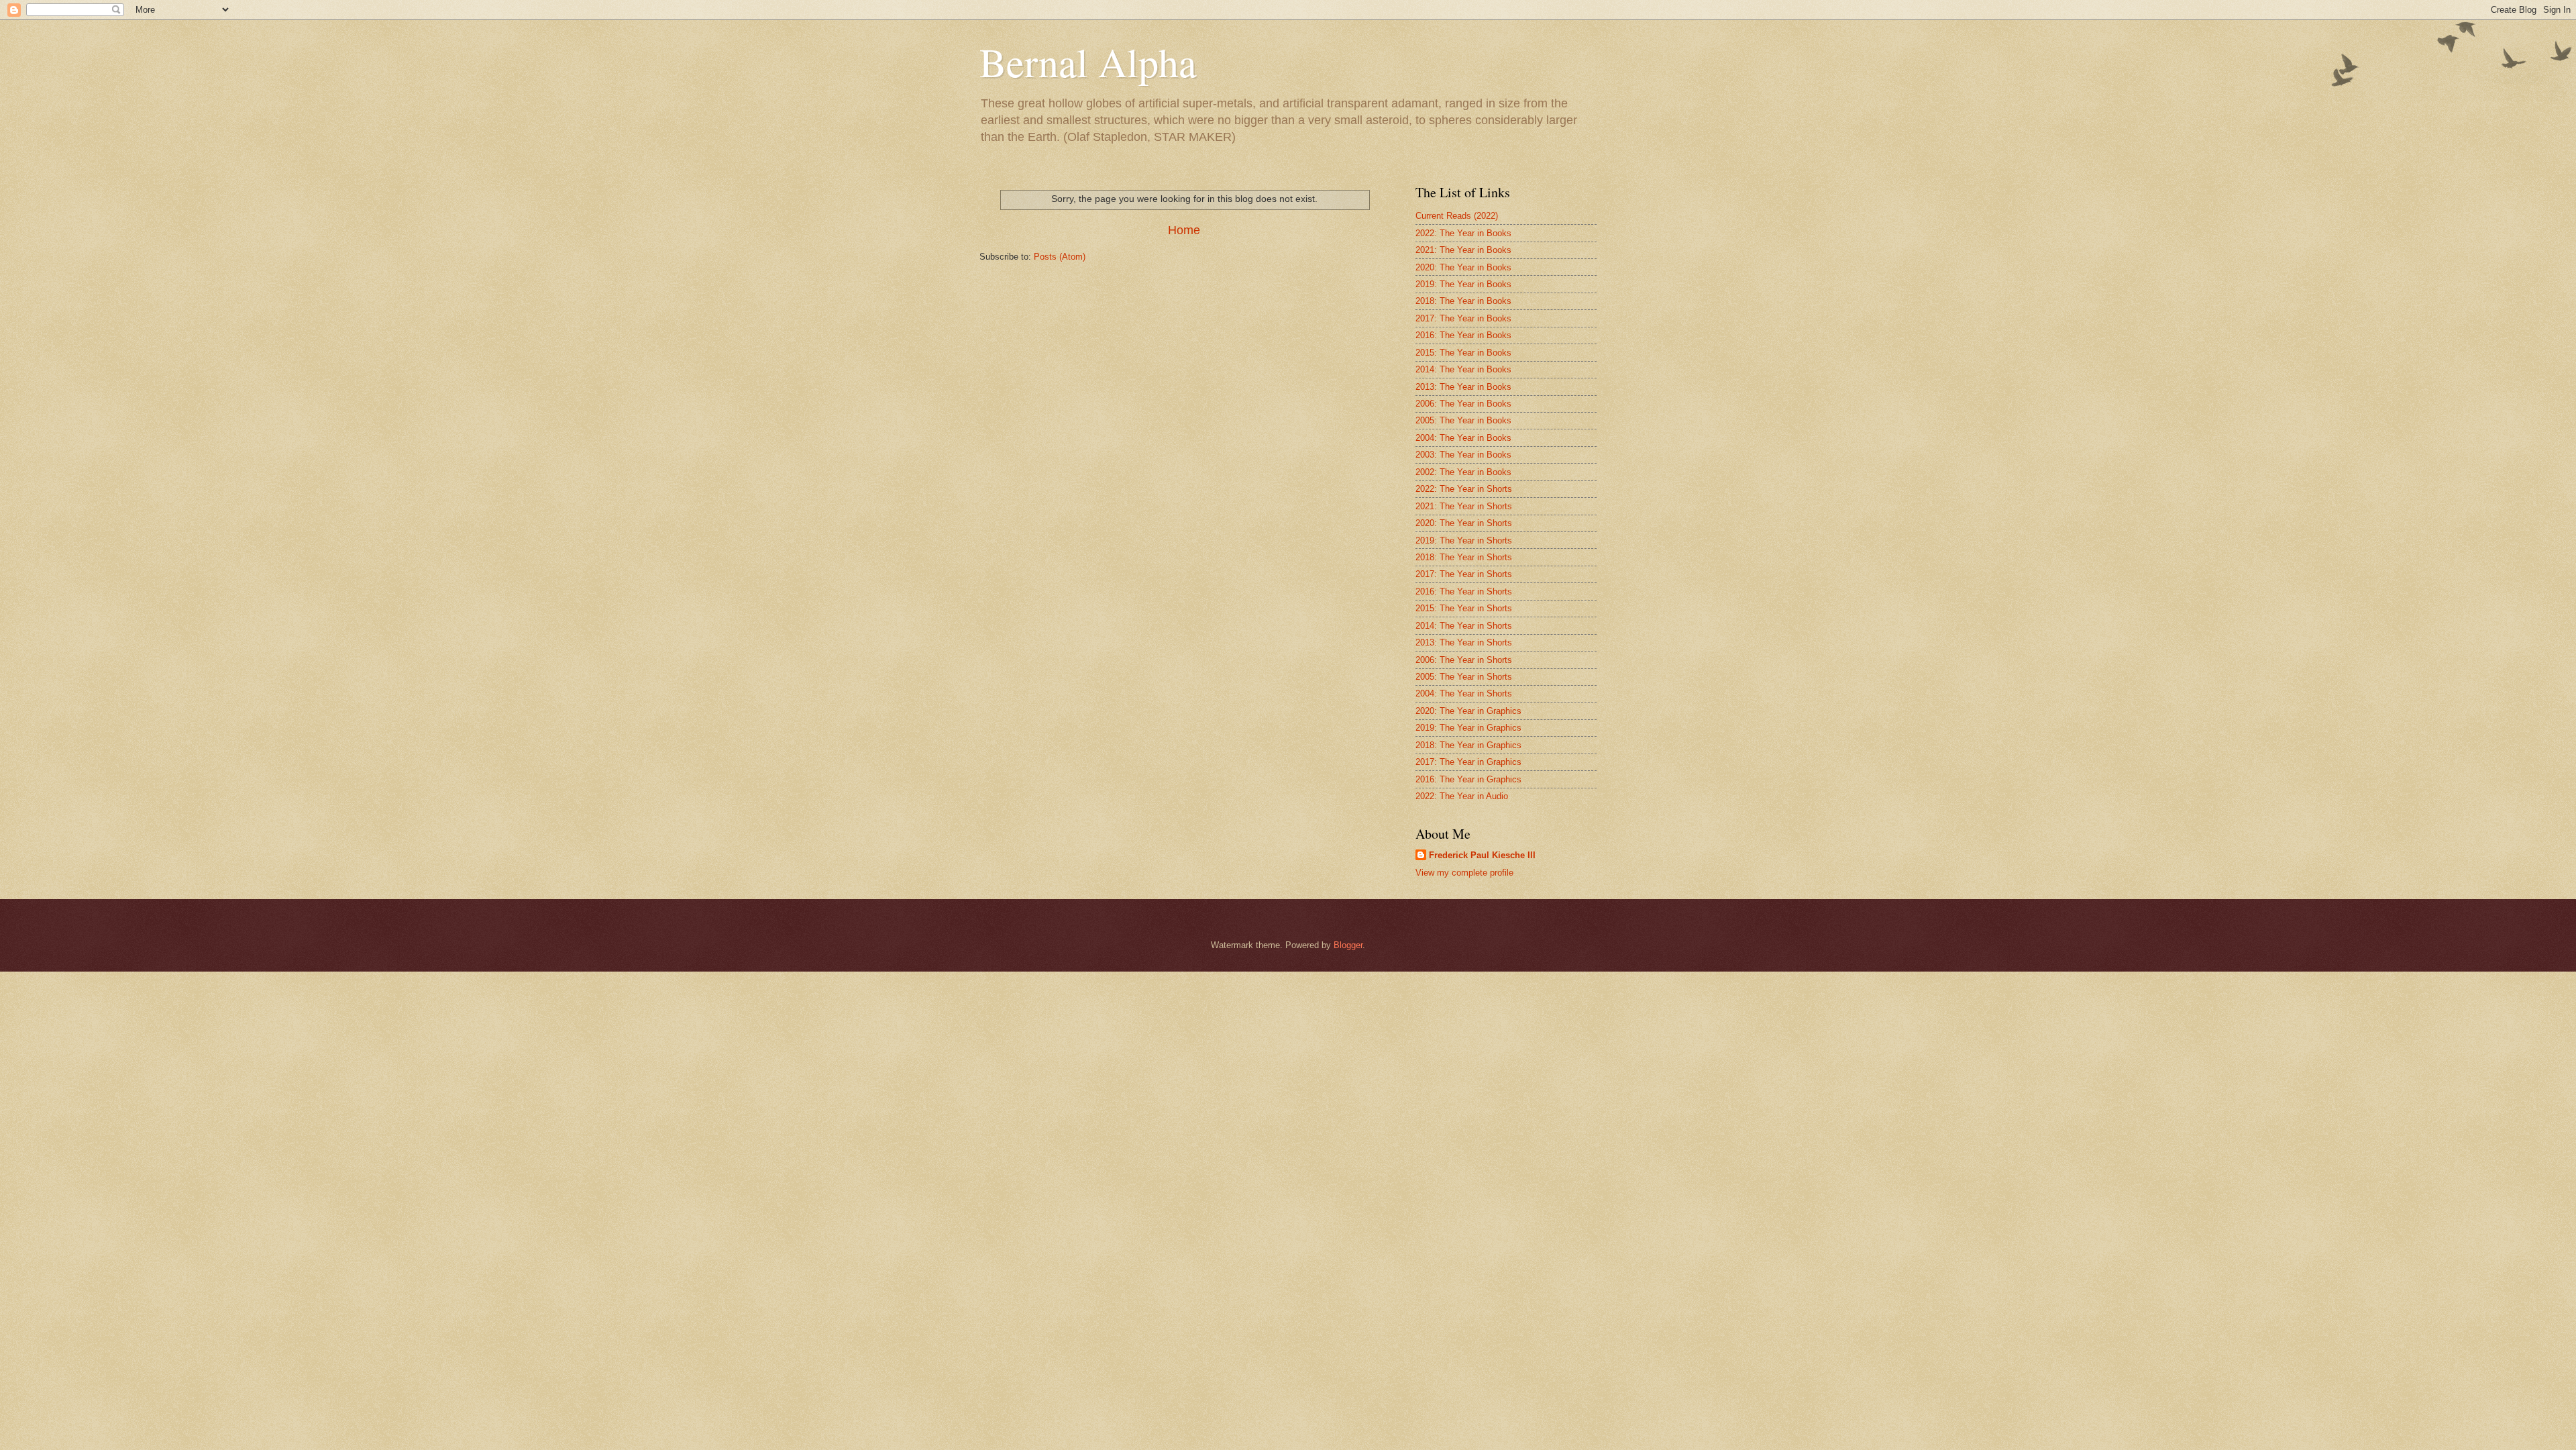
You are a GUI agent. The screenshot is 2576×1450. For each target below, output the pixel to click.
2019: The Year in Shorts (1464, 540)
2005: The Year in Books (1463, 420)
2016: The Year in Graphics (1468, 779)
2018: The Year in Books (1463, 301)
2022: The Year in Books (1463, 233)
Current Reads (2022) (1457, 216)
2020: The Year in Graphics (1468, 711)
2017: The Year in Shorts (1464, 574)
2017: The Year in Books (1463, 318)
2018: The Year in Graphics (1468, 745)
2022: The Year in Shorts (1464, 489)
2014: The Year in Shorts (1464, 626)
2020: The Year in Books (1463, 267)
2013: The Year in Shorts (1464, 642)
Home (1184, 230)
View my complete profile (1464, 873)
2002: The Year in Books (1463, 472)
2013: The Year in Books (1463, 387)
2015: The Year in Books (1463, 353)
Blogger (1348, 945)
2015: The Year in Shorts (1464, 608)
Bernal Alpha (1088, 62)
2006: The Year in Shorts (1464, 660)
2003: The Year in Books (1463, 455)
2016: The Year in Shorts (1464, 591)
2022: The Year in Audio (1462, 796)
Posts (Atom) (1060, 257)
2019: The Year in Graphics (1468, 728)
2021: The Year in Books (1463, 250)
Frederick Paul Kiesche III (1482, 855)
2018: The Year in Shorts (1464, 557)
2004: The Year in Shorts (1464, 693)
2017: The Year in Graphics (1468, 762)
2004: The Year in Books (1463, 438)
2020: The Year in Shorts (1464, 523)
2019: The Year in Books (1463, 284)
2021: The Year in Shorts (1464, 506)
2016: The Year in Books (1463, 335)
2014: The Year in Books (1463, 369)
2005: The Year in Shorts (1464, 677)
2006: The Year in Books (1463, 404)
